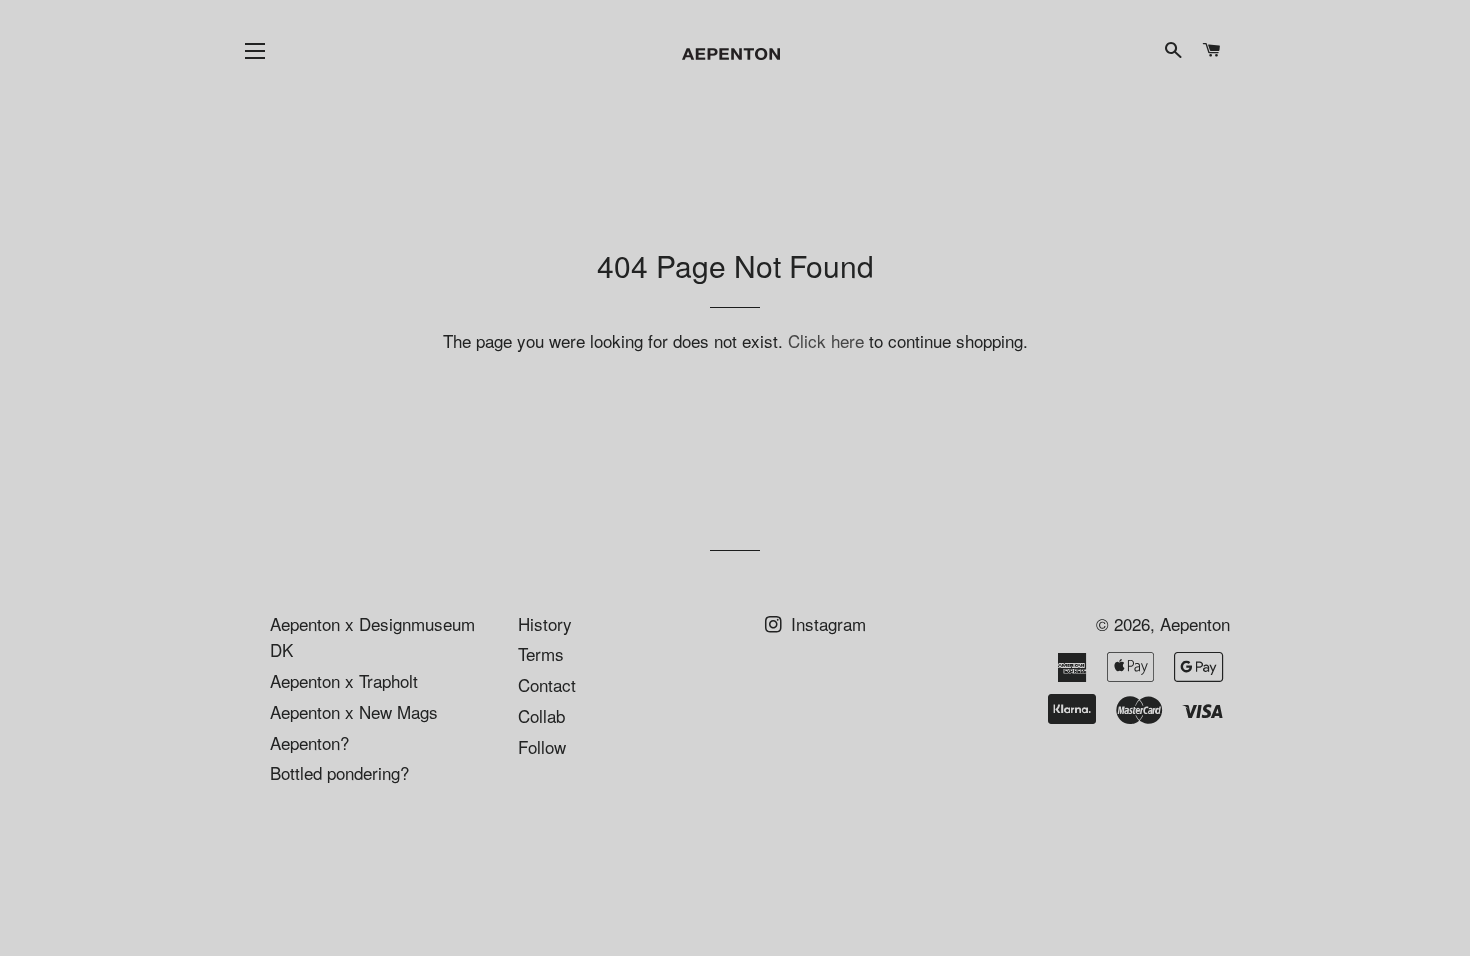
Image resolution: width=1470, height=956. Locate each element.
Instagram (826, 623)
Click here (826, 340)
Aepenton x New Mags (354, 711)
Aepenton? (309, 742)
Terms (541, 653)
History (545, 623)
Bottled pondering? (339, 772)
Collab (541, 715)
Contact (547, 684)
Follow (542, 746)
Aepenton (1195, 623)
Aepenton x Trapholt (344, 680)
